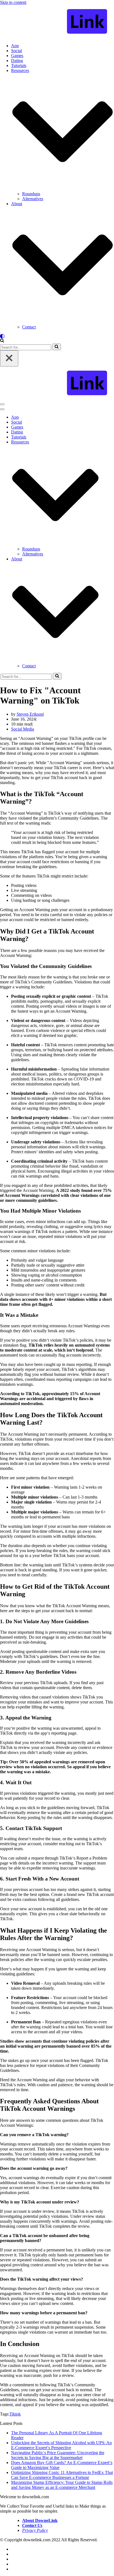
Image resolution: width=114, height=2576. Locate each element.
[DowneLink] (57, 22)
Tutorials (19, 65)
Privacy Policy (35, 2530)
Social (16, 51)
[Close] (9, 358)
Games (17, 56)
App (15, 46)
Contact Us (32, 2525)
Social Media (23, 729)
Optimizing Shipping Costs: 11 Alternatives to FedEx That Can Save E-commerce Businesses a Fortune (62, 2475)
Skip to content (13, 2)
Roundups (31, 194)
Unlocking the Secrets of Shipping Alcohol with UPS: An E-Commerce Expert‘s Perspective (61, 2445)
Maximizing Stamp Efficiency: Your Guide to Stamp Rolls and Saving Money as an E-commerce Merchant (62, 2485)
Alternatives (33, 199)
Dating (17, 61)
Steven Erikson (30, 714)
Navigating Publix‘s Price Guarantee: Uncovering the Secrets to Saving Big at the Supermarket (58, 2455)
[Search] (2, 341)
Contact (29, 327)
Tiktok (15, 2414)
